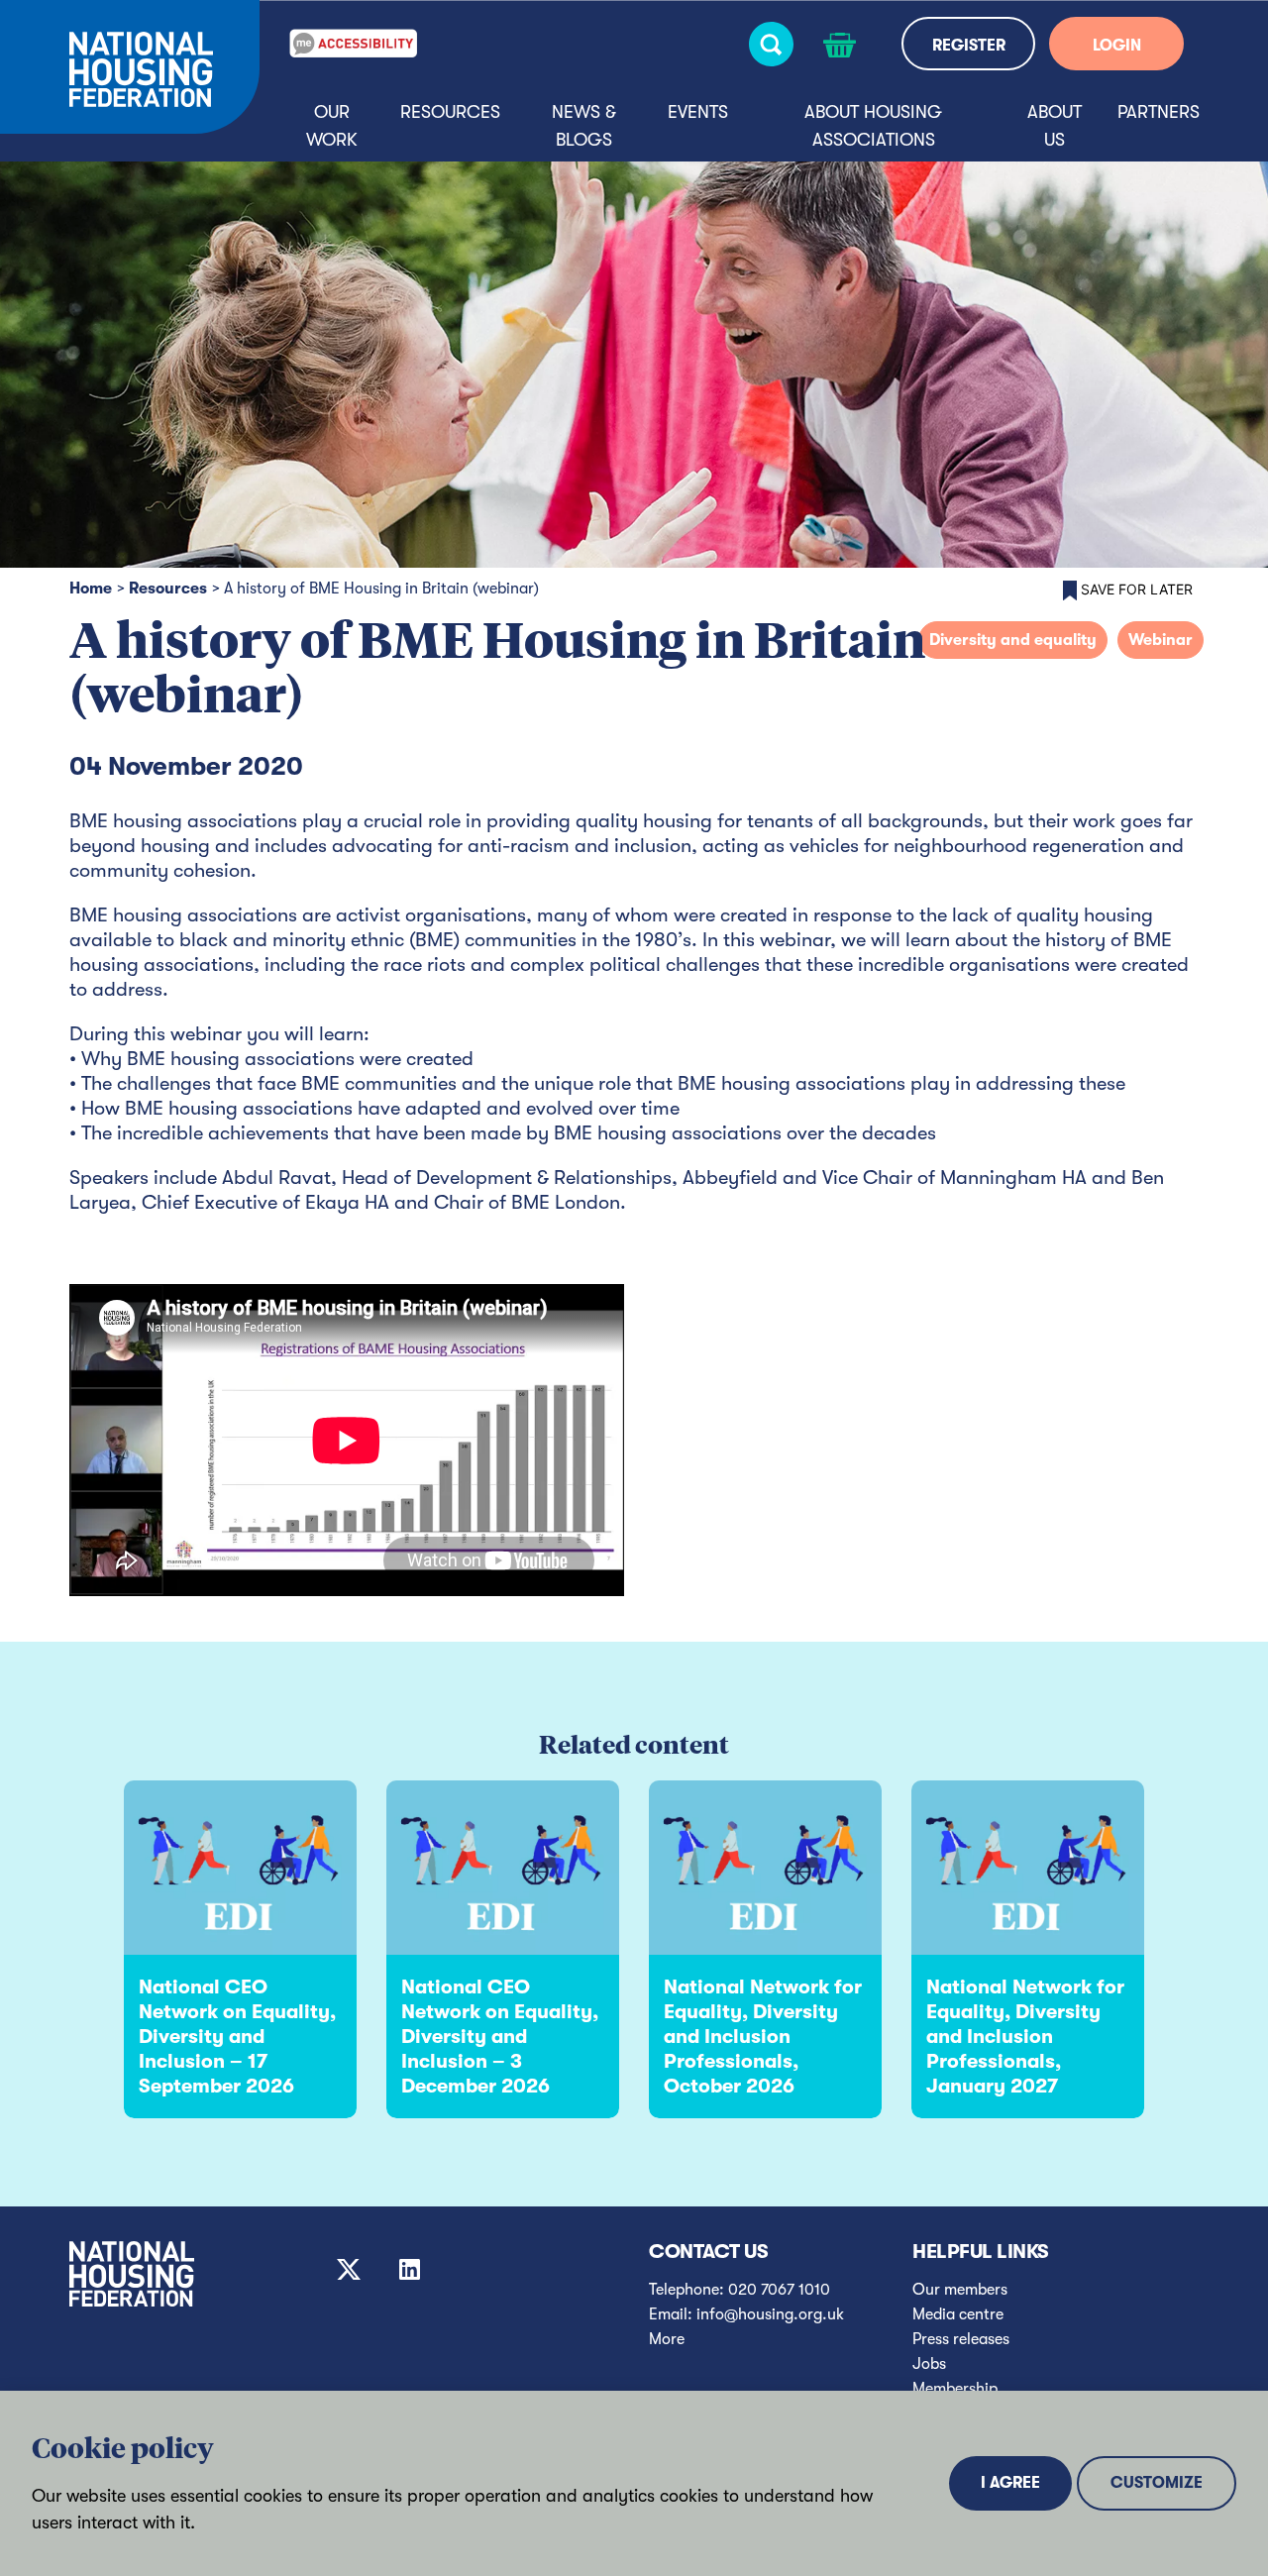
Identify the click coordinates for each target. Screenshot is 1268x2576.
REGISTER (969, 46)
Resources (450, 112)
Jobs (929, 2364)
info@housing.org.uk (770, 2314)
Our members (960, 2290)
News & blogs (584, 126)
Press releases (961, 2339)
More (667, 2339)
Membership (955, 2389)
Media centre (958, 2314)
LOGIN (1117, 46)
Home (91, 589)
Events (698, 112)
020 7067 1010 (779, 2290)
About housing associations (873, 126)
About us (1055, 126)
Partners (1159, 112)
